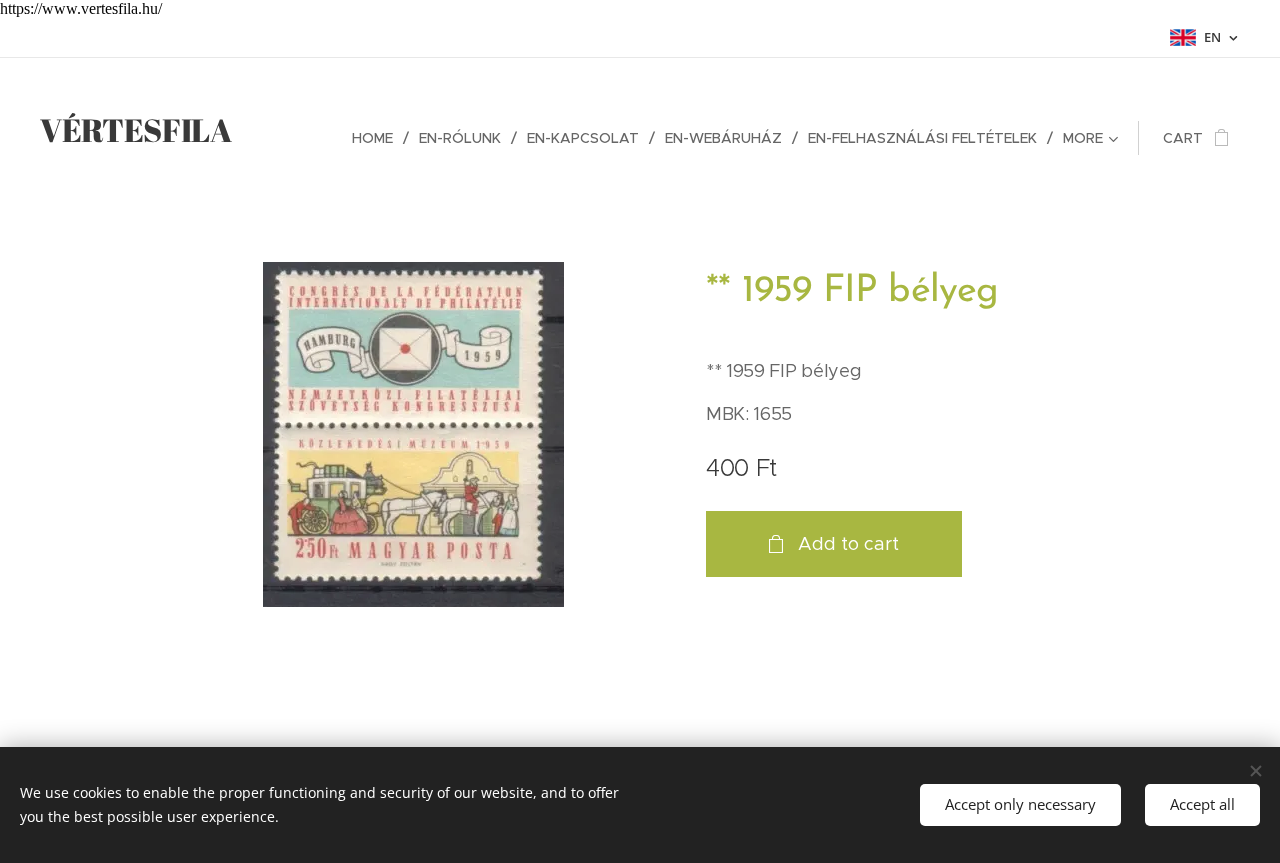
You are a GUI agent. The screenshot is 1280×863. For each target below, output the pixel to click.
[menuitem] (378, 138)
